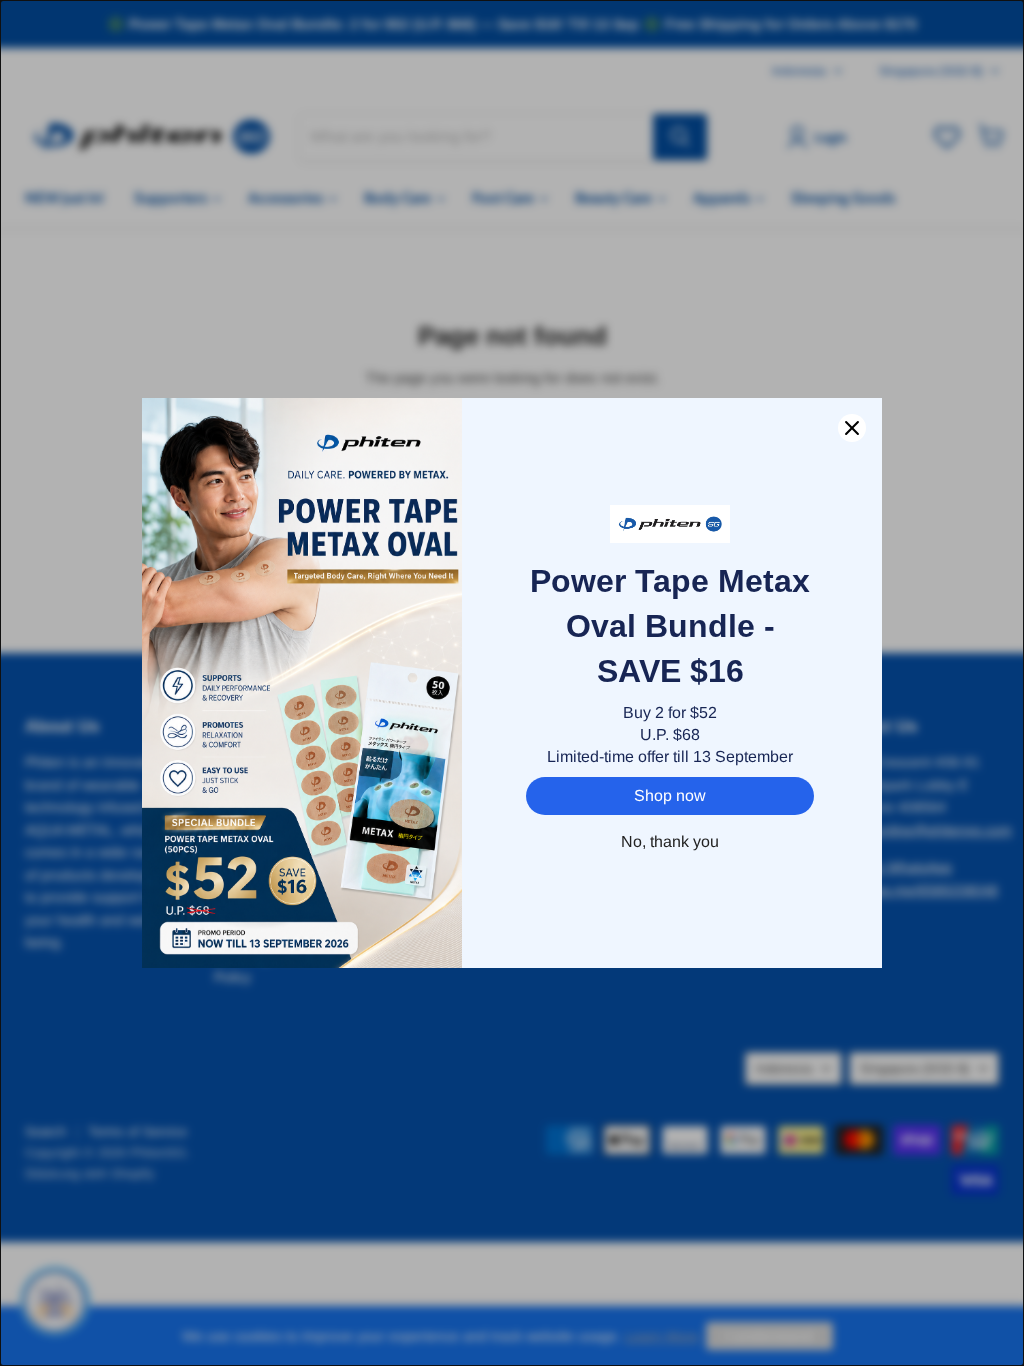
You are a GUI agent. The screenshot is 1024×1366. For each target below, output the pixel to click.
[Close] (852, 428)
